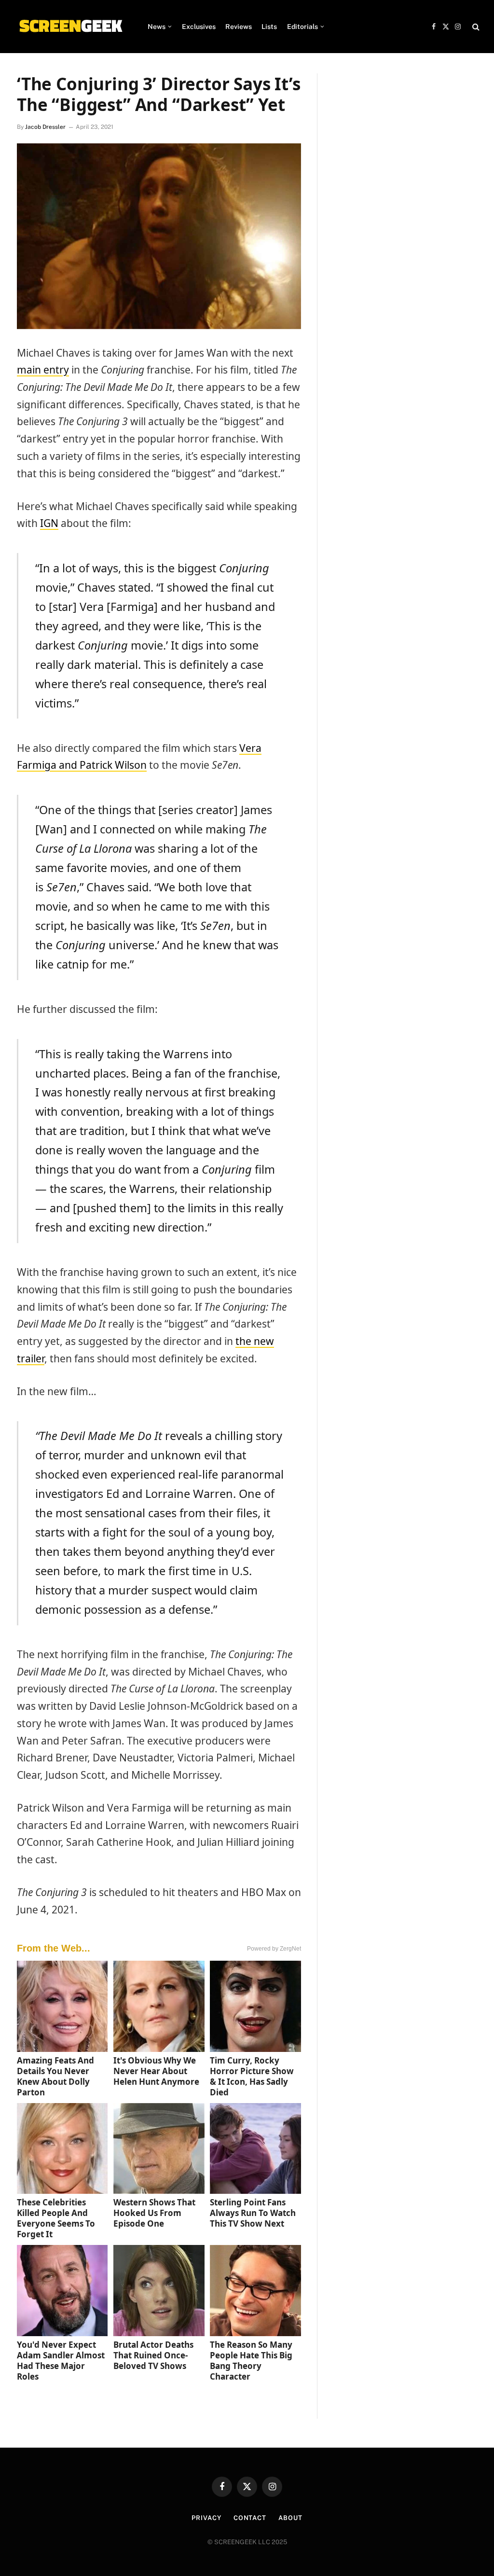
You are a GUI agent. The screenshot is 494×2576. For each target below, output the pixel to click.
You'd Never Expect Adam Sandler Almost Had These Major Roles (61, 2361)
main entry (43, 370)
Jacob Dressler (45, 127)
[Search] (475, 27)
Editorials (302, 27)
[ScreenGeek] (70, 27)
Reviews (239, 27)
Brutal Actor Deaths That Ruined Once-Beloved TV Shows (153, 2355)
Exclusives (199, 27)
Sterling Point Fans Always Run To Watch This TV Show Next (253, 2213)
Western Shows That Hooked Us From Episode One (154, 2213)
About (290, 2518)
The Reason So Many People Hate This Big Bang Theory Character (251, 2361)
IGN (49, 523)
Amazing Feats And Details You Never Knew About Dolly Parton (55, 2076)
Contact (250, 2518)
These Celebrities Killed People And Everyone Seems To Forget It (56, 2218)
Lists (269, 27)
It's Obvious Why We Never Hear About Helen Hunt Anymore (156, 2071)
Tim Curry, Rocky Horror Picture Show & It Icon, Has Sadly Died (252, 2076)
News (157, 27)
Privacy (206, 2518)
